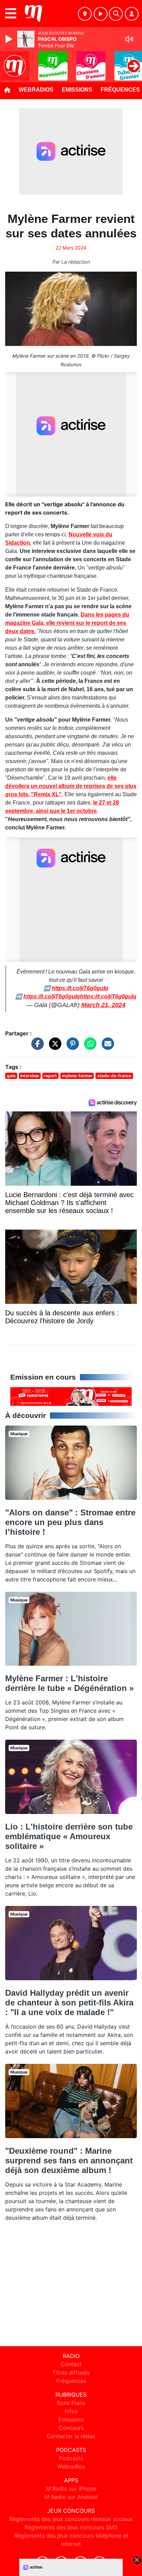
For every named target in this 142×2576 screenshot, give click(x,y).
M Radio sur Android (71, 2497)
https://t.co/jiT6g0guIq (80, 988)
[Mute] (129, 39)
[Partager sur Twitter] (53, 1047)
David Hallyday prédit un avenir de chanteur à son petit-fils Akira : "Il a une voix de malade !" (69, 2002)
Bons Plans (71, 2403)
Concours (71, 2428)
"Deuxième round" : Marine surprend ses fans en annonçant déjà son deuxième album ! (69, 2160)
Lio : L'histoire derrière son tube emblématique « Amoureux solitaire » (69, 1836)
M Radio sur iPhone (71, 2489)
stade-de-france (114, 1076)
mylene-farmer (77, 1076)
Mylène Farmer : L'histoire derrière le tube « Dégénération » (69, 1683)
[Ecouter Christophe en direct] (71, 1396)
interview (30, 1076)
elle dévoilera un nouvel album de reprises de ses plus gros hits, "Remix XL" (71, 786)
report (50, 1076)
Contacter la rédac (71, 2436)
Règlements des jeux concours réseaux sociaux (71, 2519)
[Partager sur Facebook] (36, 1047)
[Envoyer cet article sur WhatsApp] (89, 1047)
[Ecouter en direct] (101, 14)
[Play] (10, 39)
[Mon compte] (132, 14)
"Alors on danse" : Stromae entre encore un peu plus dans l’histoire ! (70, 1522)
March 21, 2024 (103, 1005)
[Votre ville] (85, 14)
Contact (71, 2364)
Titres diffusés (71, 2372)
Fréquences (71, 2381)
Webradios (36, 90)
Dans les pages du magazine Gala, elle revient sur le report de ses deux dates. (67, 623)
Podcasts (71, 2458)
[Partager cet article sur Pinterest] (71, 1047)
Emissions (77, 90)
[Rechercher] (116, 14)
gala (11, 1076)
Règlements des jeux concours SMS (71, 2527)
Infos (71, 2411)
